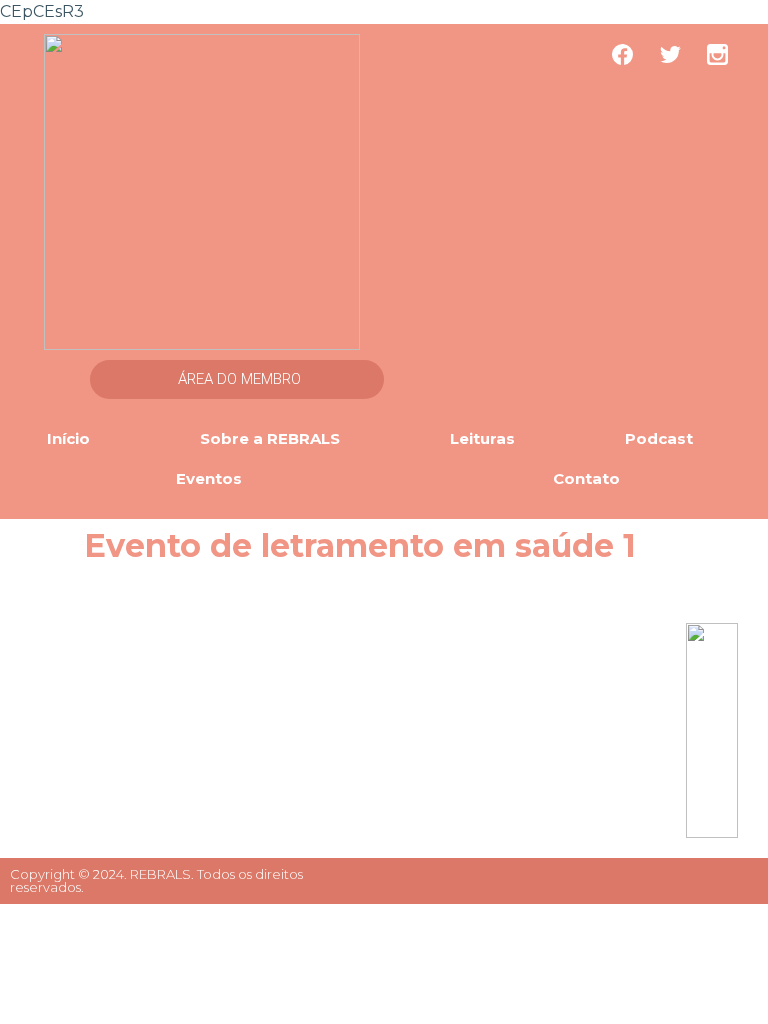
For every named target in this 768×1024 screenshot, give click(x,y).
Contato (586, 478)
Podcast (659, 438)
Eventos (209, 478)
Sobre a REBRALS (270, 438)
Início (68, 438)
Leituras (482, 438)
